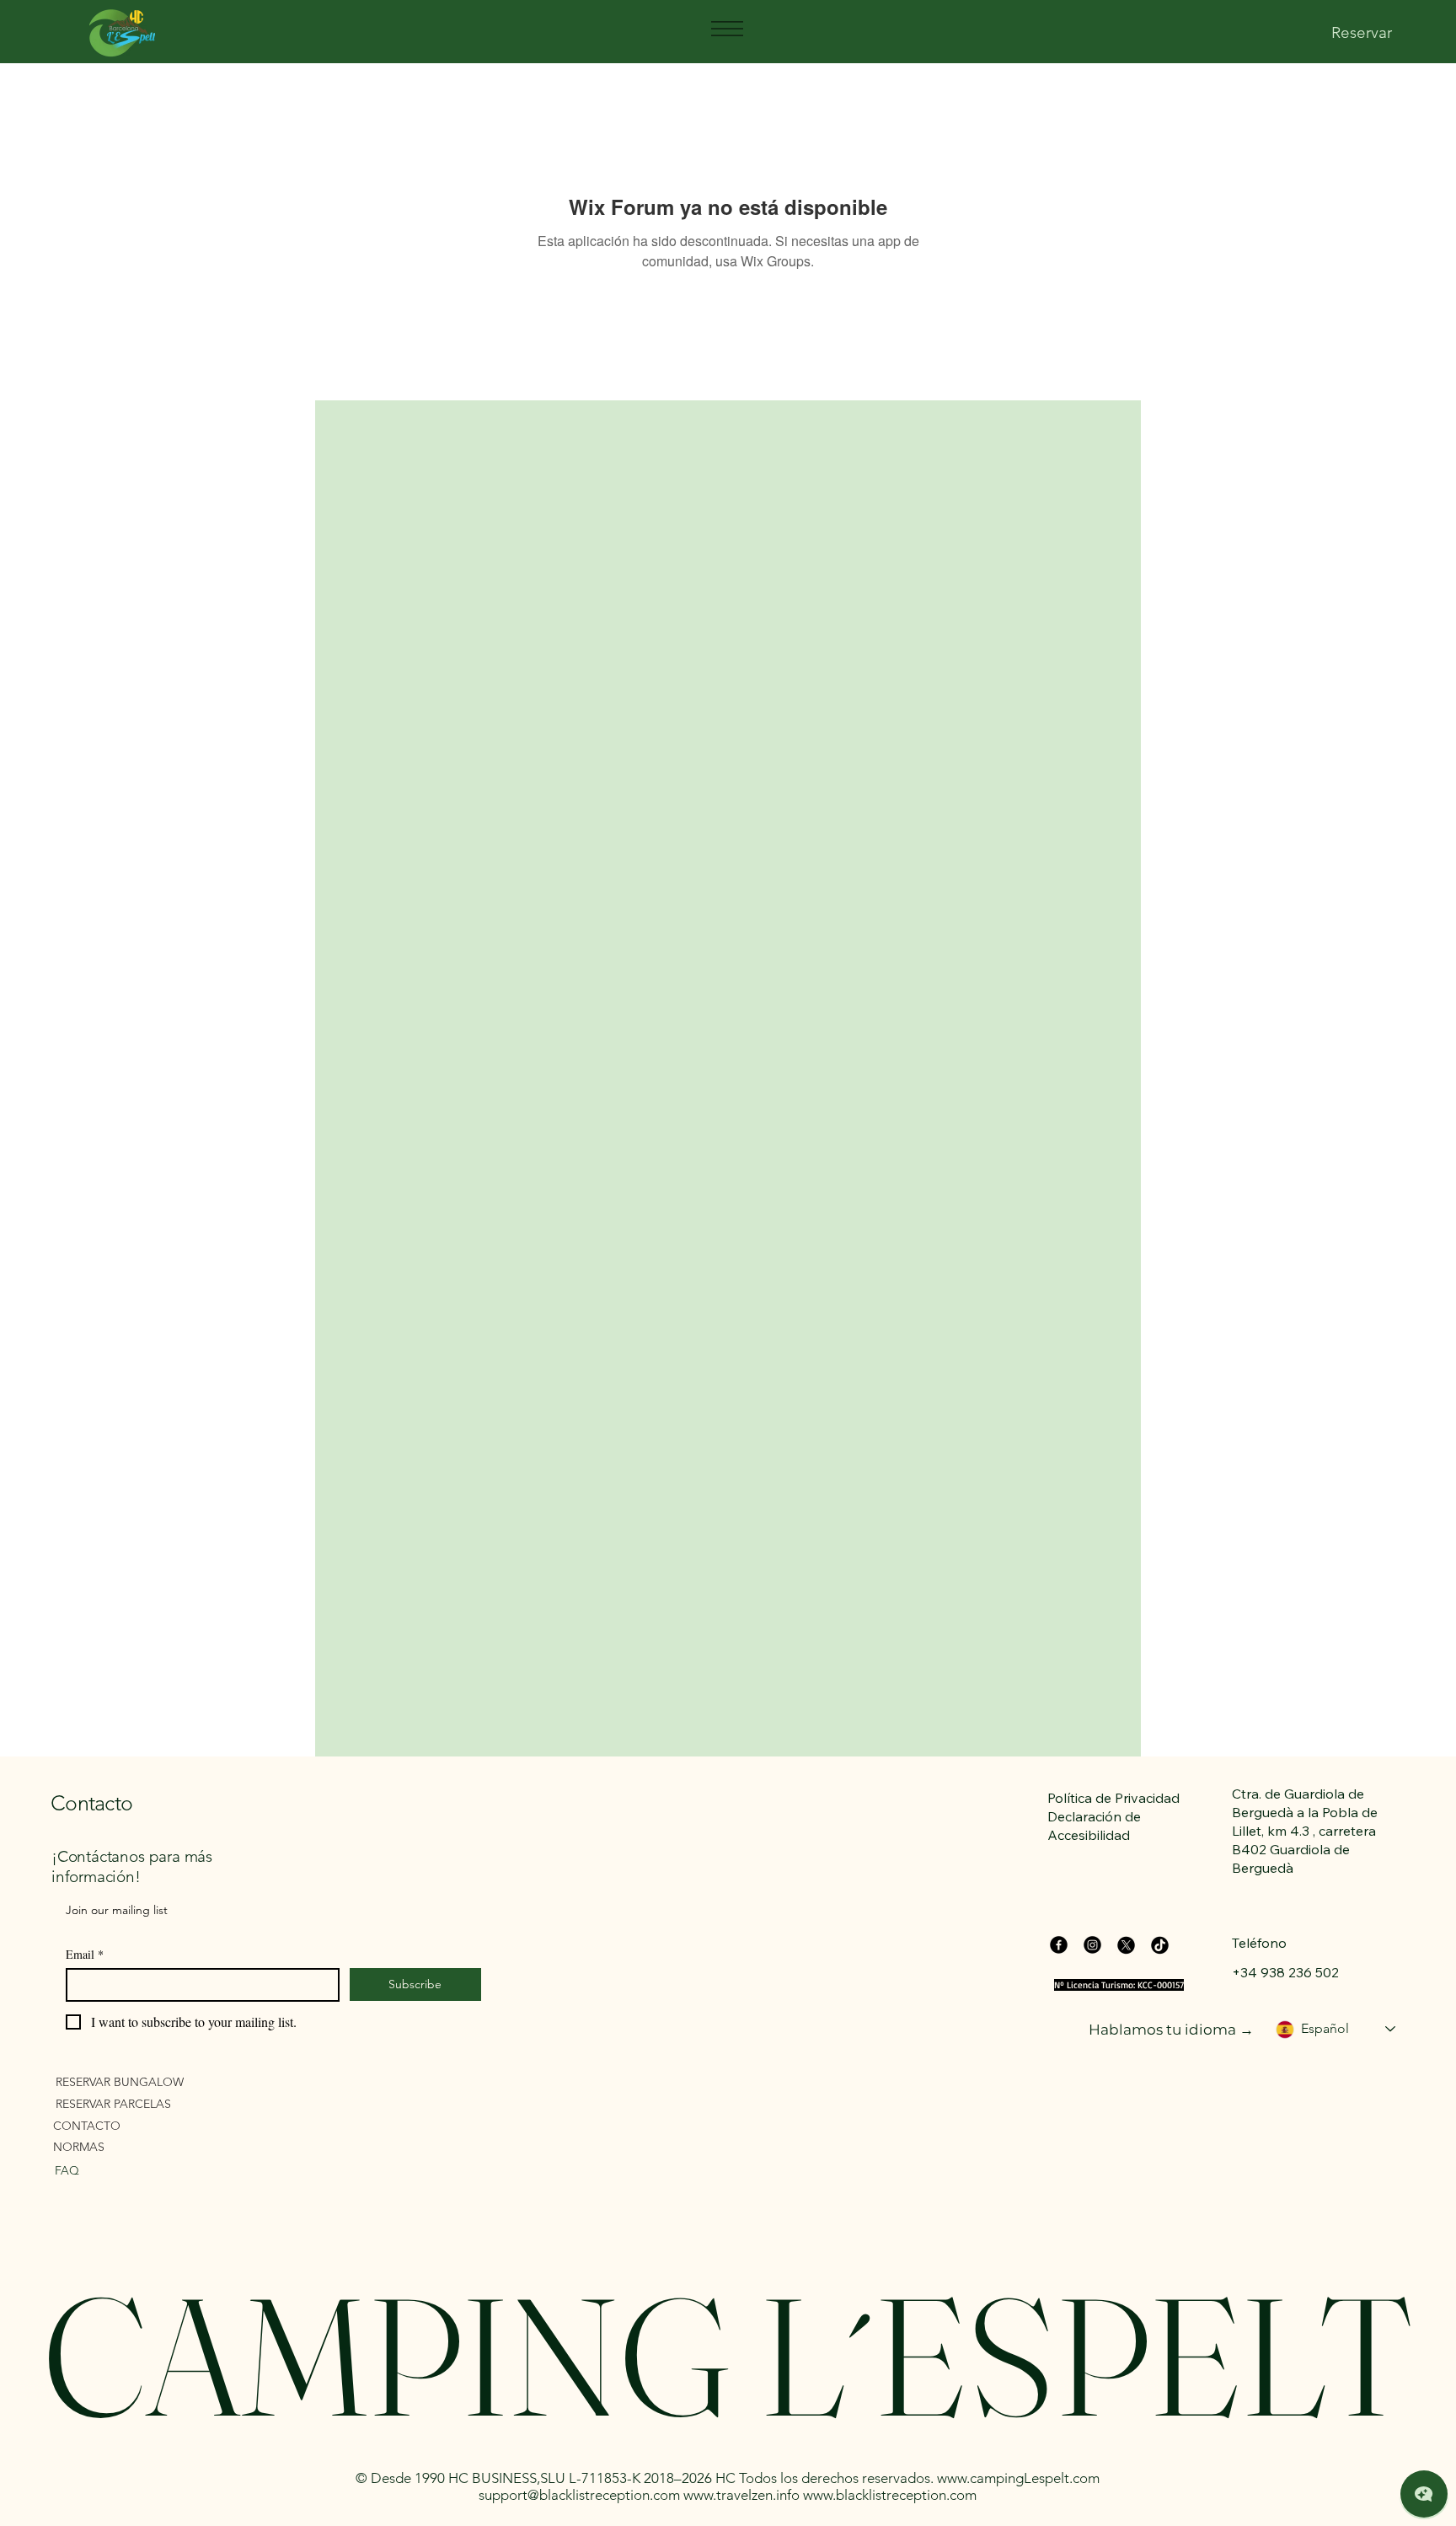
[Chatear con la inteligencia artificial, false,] (1424, 2494)
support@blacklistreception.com (579, 2495)
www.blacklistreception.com (890, 2495)
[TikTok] (1160, 1945)
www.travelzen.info (741, 2495)
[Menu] (726, 29)
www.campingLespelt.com (1018, 2478)
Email (85, 1954)
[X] (1126, 1945)
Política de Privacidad (1113, 1798)
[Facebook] (1059, 1945)
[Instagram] (1092, 1945)
